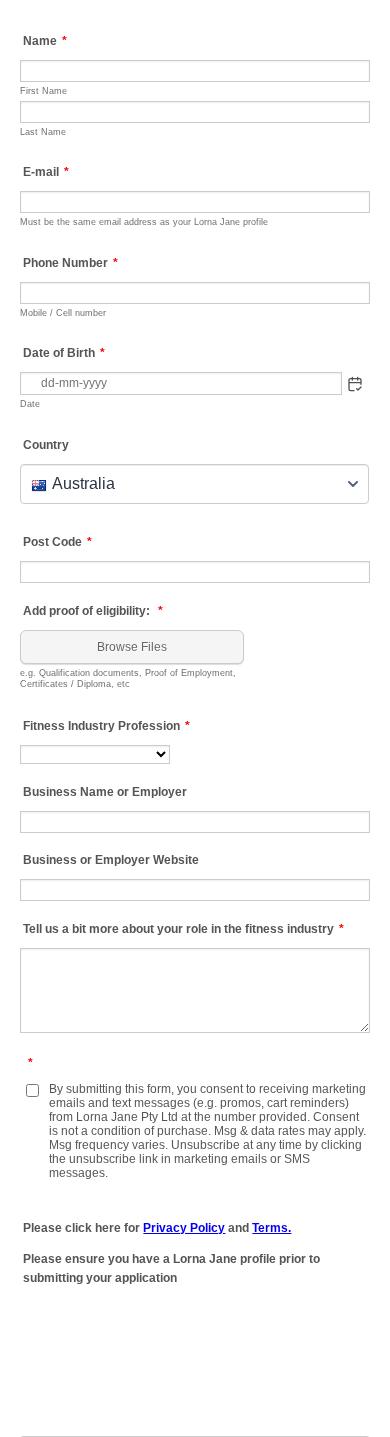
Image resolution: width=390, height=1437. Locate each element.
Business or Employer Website (111, 860)
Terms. (271, 1228)
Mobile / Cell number (63, 312)
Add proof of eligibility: (93, 611)
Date (30, 403)
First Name (43, 90)
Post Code (57, 542)
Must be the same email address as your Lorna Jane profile (144, 221)
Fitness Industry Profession (106, 726)
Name (45, 41)
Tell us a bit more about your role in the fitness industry (183, 929)
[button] (355, 384)
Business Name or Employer (105, 792)
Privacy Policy (184, 1228)
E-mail (46, 172)
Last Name (43, 131)
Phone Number (70, 263)
